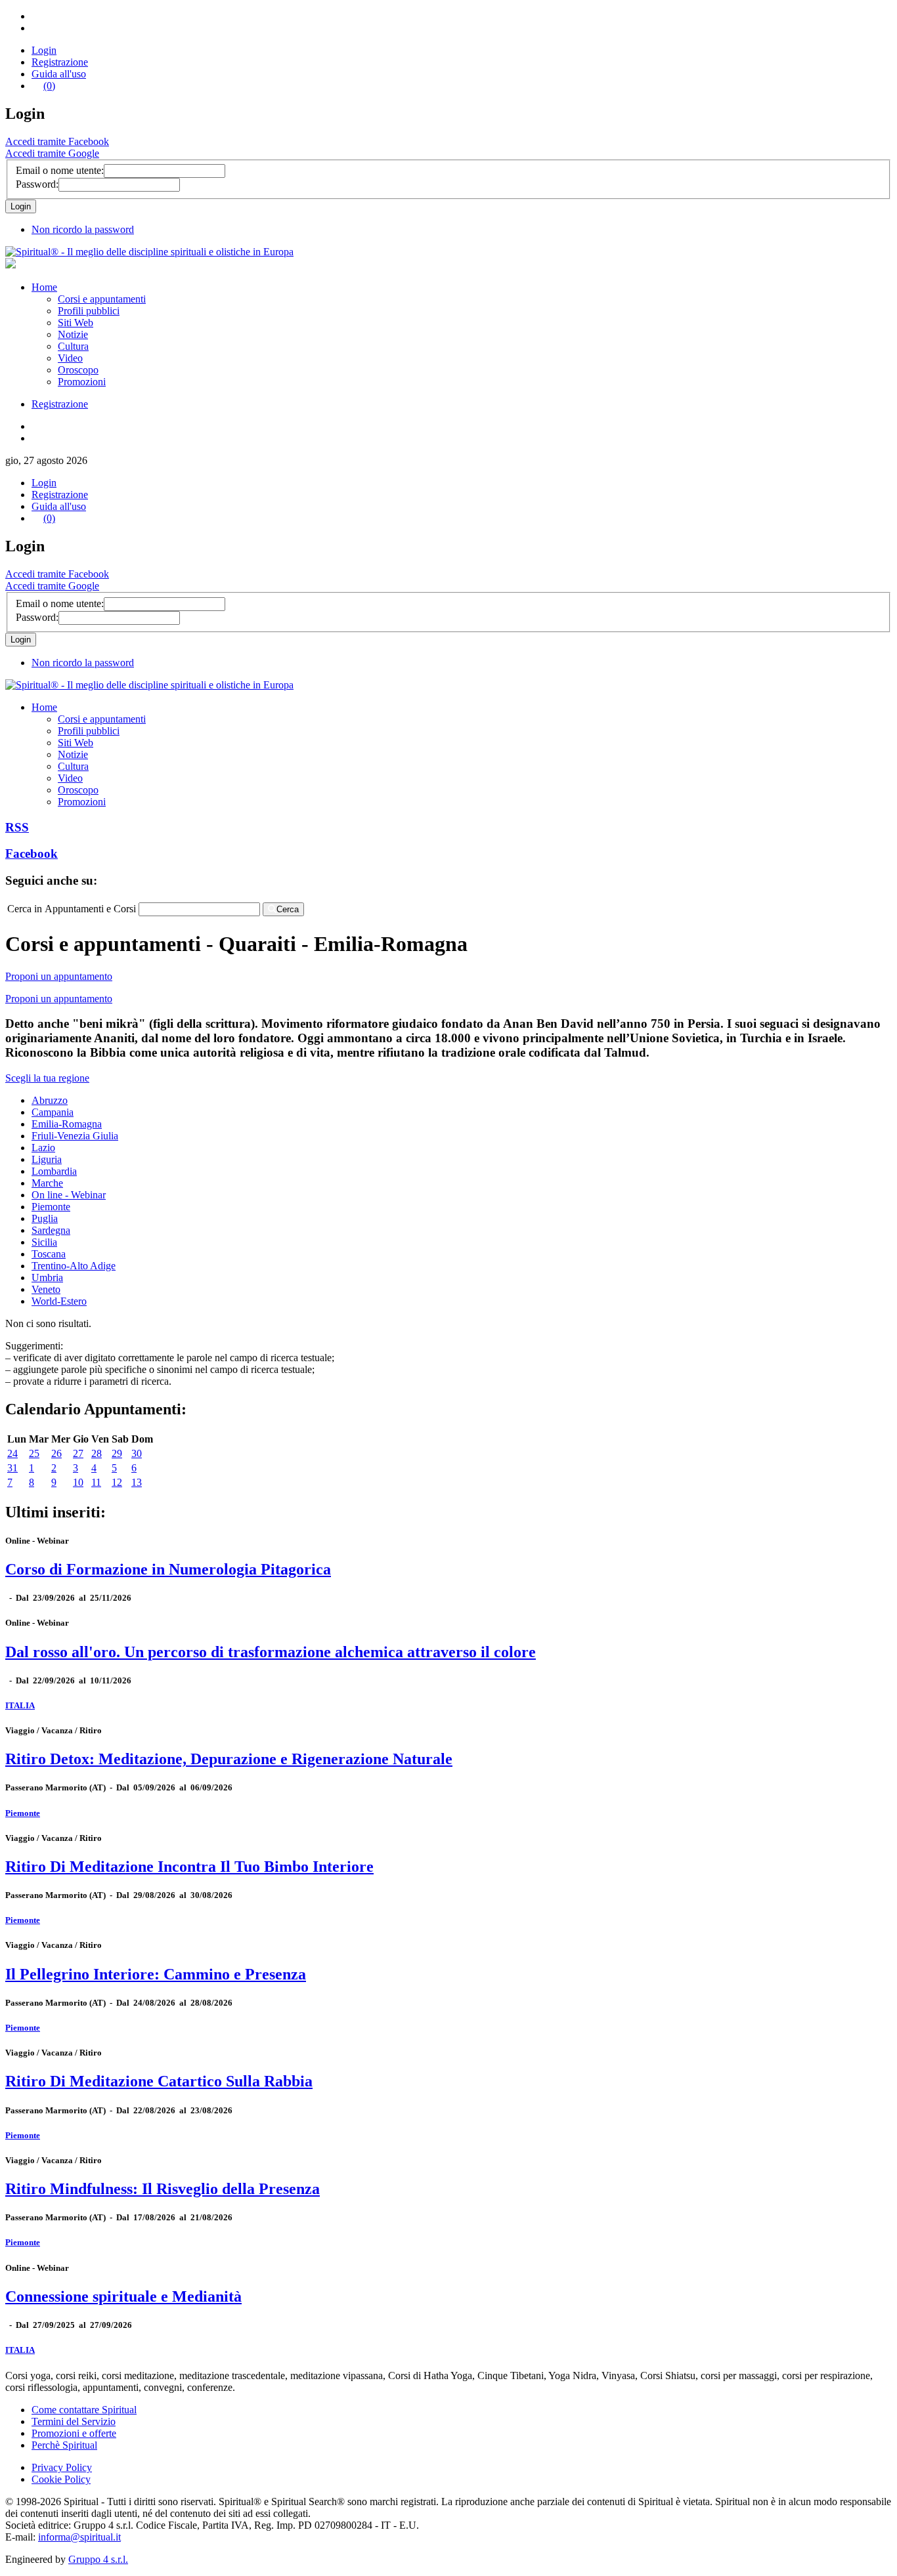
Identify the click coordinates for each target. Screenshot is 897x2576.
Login (44, 50)
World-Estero (59, 1301)
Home (44, 287)
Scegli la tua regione (47, 1078)
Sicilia (44, 1242)
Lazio (43, 1148)
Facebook (32, 854)
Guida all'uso (59, 74)
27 (78, 1453)
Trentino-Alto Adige (74, 1266)
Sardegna (51, 1230)
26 (56, 1453)
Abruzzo (50, 1100)
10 (78, 1482)
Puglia (45, 1218)
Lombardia (54, 1171)
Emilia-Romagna (67, 1124)
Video (70, 358)
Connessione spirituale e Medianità (123, 2296)
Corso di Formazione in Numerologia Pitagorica (168, 1569)
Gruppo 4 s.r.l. (98, 2559)
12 (117, 1482)
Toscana (49, 1254)
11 (96, 1482)
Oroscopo (78, 370)
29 (117, 1453)
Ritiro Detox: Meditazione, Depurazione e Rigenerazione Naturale (229, 1759)
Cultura (73, 346)
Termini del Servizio (74, 2421)
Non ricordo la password (83, 229)
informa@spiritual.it (79, 2537)
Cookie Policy (61, 2479)
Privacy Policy (62, 2467)
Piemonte (51, 1207)
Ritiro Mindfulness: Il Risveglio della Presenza (163, 2189)
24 (12, 1453)
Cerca (288, 909)
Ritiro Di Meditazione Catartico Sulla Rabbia (159, 2081)
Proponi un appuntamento (59, 976)
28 (97, 1453)
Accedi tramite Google (52, 153)
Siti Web (76, 323)
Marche (47, 1183)
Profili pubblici (89, 311)
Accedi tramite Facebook (57, 141)
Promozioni (82, 382)
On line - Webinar (69, 1195)
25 (34, 1453)
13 (137, 1482)
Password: (37, 184)
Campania (53, 1112)
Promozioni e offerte (74, 2433)
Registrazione (60, 62)
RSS (17, 827)
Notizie (73, 334)
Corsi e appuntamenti (102, 299)
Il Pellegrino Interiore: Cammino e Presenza (156, 1974)
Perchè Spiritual (64, 2445)
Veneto (46, 1289)
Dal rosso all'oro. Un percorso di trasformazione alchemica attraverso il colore (271, 1652)
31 (12, 1468)
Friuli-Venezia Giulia (75, 1136)
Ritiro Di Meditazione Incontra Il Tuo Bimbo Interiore (189, 1867)
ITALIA (20, 1705)
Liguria (47, 1159)
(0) (49, 86)
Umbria (47, 1277)
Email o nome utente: (60, 170)
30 (137, 1453)
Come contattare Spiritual (84, 2410)
